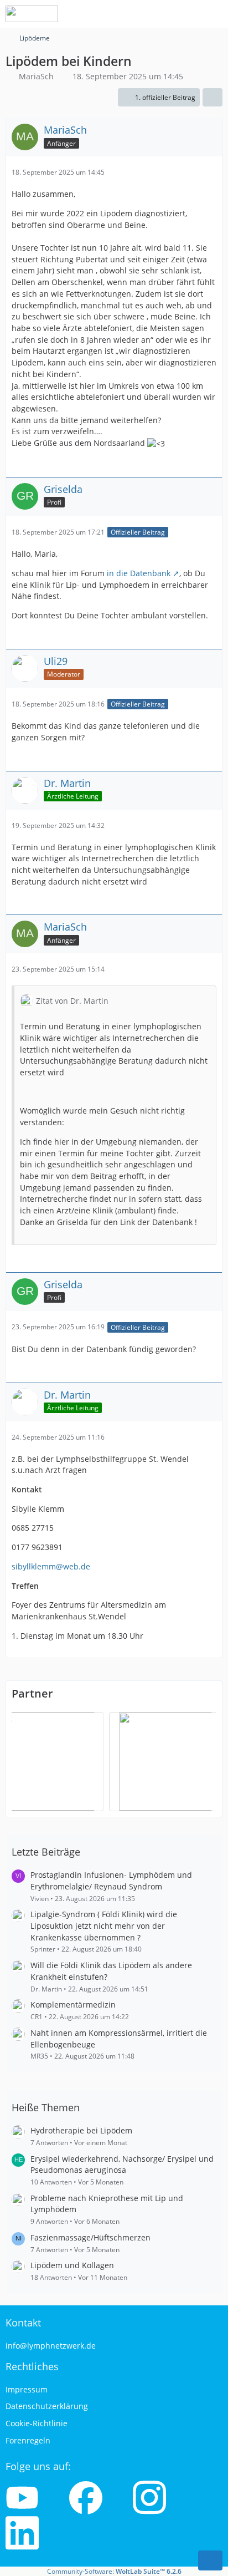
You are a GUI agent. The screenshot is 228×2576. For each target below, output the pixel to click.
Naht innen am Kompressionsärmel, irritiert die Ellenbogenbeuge (119, 2039)
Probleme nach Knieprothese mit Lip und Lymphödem (107, 2204)
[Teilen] (213, 98)
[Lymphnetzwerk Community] (32, 14)
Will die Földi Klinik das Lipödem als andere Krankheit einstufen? (111, 1971)
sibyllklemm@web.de (51, 1566)
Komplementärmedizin (73, 2005)
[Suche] (158, 14)
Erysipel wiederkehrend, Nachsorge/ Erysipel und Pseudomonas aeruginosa (122, 2165)
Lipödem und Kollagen (72, 2265)
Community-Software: (114, 2571)
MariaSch (36, 76)
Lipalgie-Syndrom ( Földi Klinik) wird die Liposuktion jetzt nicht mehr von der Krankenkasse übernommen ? (104, 1925)
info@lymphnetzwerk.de (51, 2346)
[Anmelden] (186, 14)
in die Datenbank (139, 573)
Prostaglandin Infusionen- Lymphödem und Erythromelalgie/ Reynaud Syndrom (111, 1881)
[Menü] (214, 14)
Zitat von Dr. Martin (72, 1001)
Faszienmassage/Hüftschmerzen (90, 2237)
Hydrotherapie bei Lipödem (81, 2130)
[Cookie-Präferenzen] (210, 2560)
